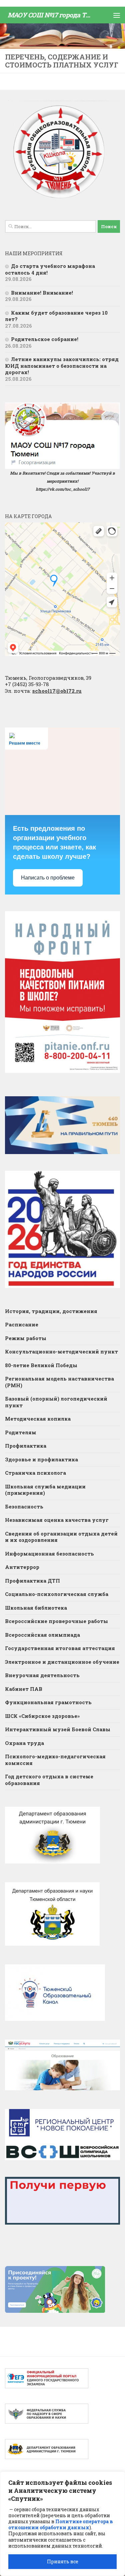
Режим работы (26, 1338)
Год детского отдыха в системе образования (49, 1780)
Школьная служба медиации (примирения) (45, 1490)
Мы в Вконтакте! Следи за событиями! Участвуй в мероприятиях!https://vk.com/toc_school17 (62, 481)
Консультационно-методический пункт (61, 1351)
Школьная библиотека (36, 1608)
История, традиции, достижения (51, 1311)
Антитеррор (22, 1567)
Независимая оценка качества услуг (57, 1520)
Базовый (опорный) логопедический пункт (56, 1402)
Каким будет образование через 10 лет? (56, 316)
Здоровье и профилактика (41, 1459)
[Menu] (117, 15)
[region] (62, 2524)
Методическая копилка (38, 1419)
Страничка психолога (35, 1473)
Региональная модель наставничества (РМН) (59, 1382)
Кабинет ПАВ (24, 1689)
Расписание (22, 1324)
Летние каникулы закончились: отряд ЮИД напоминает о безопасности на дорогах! (62, 366)
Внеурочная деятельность (42, 1675)
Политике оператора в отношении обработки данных (60, 2524)
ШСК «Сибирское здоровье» (42, 1716)
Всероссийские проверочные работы (56, 1621)
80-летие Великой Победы (41, 1365)
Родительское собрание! (45, 339)
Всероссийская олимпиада (42, 1635)
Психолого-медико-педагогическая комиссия (55, 1760)
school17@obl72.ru (57, 691)
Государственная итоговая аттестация (60, 1648)
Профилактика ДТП (32, 1581)
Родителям (21, 1432)
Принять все (63, 2561)
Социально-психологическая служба (57, 1594)
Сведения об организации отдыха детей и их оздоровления (61, 1537)
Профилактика (26, 1446)
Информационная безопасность (49, 1554)
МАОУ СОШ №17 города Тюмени (51, 15)
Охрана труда (24, 1743)
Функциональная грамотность (48, 1702)
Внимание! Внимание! (42, 293)
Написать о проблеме (48, 878)
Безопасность (24, 1506)
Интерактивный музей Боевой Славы (58, 1729)
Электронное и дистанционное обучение (62, 1662)
